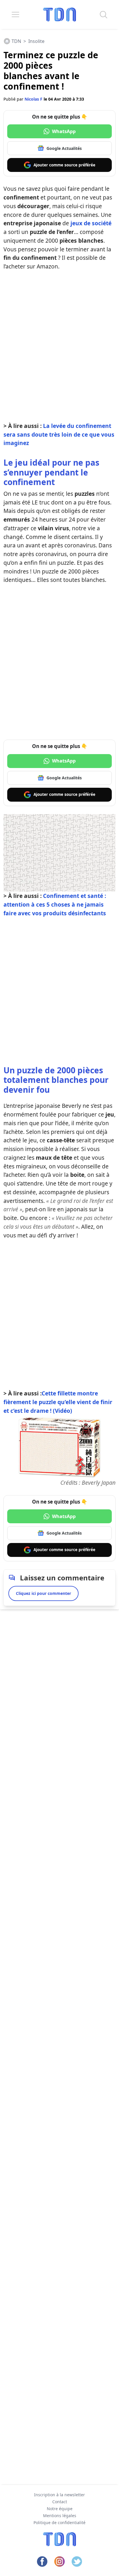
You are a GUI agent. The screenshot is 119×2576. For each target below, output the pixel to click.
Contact (60, 2502)
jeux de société (91, 223)
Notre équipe (60, 2509)
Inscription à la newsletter (59, 2495)
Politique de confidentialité (59, 2523)
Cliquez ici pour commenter (43, 1593)
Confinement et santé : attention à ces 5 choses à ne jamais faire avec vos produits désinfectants (55, 904)
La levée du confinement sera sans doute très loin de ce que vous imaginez (59, 434)
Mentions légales (60, 2516)
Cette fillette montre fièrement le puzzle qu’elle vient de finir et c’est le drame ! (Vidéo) (58, 1402)
